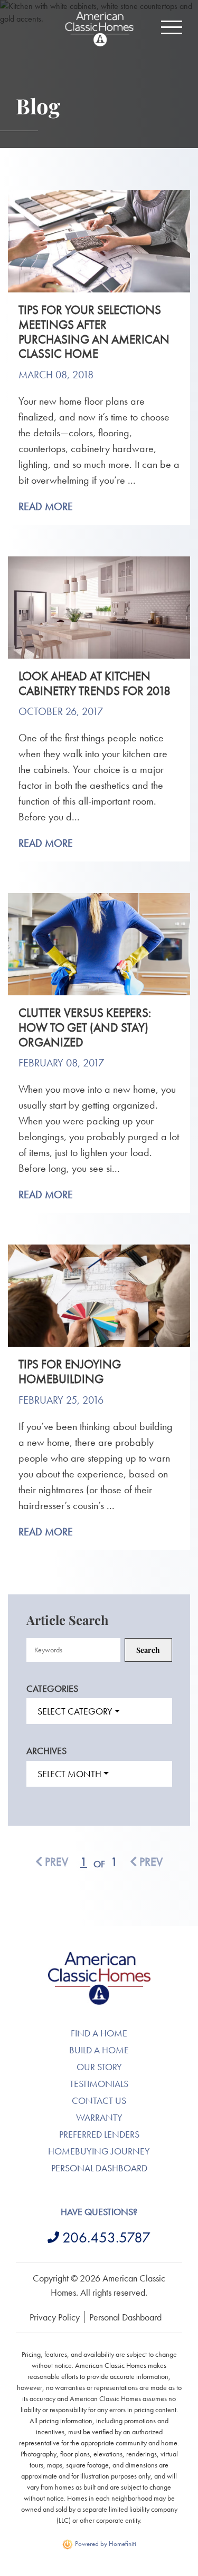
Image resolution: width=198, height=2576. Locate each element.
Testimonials (99, 2084)
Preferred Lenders (99, 2134)
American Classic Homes (99, 1958)
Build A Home (99, 2050)
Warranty (99, 2117)
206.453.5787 (106, 2237)
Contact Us (99, 2100)
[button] (172, 27)
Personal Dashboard (99, 2168)
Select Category (75, 1711)
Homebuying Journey (99, 2151)
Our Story (99, 2067)
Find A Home (99, 2033)
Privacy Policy (55, 2317)
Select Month (69, 1774)
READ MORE (46, 506)
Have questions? (99, 2212)
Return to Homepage (99, 29)
